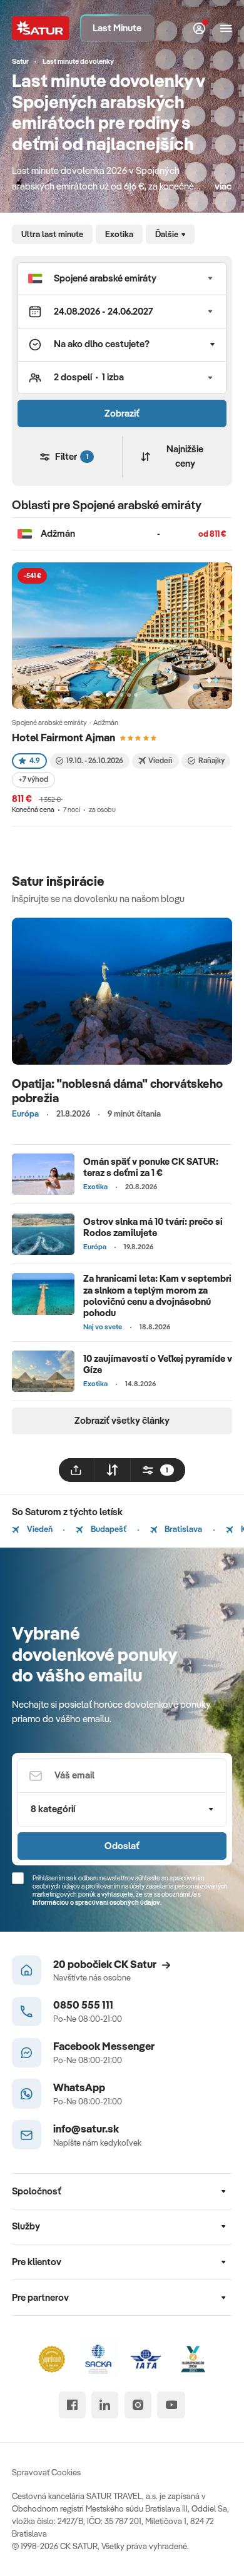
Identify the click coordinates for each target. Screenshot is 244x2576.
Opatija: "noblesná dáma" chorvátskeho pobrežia (117, 1091)
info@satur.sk (86, 2128)
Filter (71, 456)
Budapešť (108, 1529)
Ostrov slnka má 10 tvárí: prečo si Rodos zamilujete (153, 1227)
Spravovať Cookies (46, 2472)
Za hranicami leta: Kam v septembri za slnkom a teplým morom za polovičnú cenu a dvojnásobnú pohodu (157, 1295)
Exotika (119, 234)
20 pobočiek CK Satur (105, 1964)
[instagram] (138, 2405)
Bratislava (182, 1529)
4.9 (35, 760)
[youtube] (171, 2405)
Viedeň (39, 1529)
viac (223, 186)
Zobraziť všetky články (122, 1420)
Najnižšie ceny (185, 456)
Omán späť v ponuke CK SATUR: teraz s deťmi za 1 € (151, 1167)
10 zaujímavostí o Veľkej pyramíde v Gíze (158, 1364)
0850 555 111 (83, 2005)
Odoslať (122, 1846)
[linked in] (105, 2405)
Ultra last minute (52, 234)
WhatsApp (79, 2087)
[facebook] (72, 2405)
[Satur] (40, 28)
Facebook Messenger (104, 2046)
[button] (122, 279)
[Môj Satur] (200, 28)
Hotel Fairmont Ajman (64, 737)
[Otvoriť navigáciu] (226, 28)
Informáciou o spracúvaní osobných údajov (96, 1902)
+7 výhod (33, 779)
